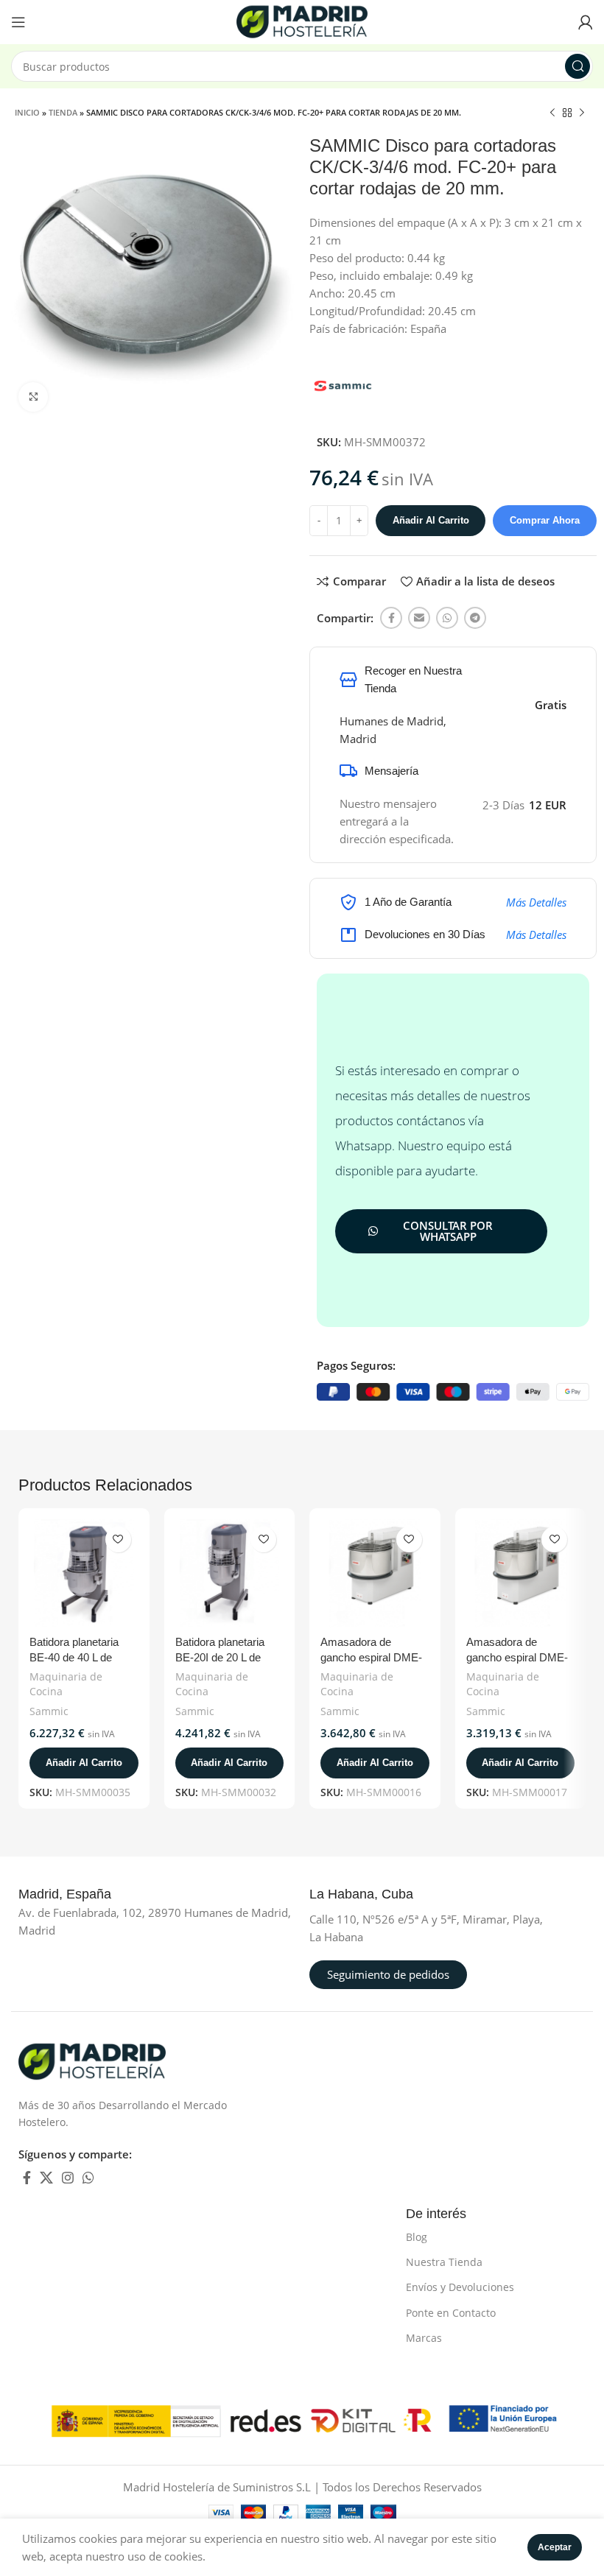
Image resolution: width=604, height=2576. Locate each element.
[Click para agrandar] (33, 397)
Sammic (49, 1711)
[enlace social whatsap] (447, 618)
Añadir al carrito (431, 520)
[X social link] (46, 2178)
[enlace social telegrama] (475, 618)
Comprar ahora (545, 520)
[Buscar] (577, 66)
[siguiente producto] (582, 113)
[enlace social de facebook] (391, 618)
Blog (417, 2237)
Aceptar (555, 2547)
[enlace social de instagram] (68, 2178)
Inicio (27, 112)
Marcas (424, 2338)
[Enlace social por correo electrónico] (419, 618)
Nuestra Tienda (444, 2262)
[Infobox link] (81, 1895)
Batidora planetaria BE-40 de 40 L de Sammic (74, 1657)
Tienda (63, 112)
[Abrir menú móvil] (18, 22)
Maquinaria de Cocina (66, 1684)
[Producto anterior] (552, 113)
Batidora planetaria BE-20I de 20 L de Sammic (220, 1657)
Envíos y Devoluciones (460, 2287)
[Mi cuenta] (586, 22)
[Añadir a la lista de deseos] (118, 1539)
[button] (84, 1763)
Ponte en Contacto (451, 2313)
